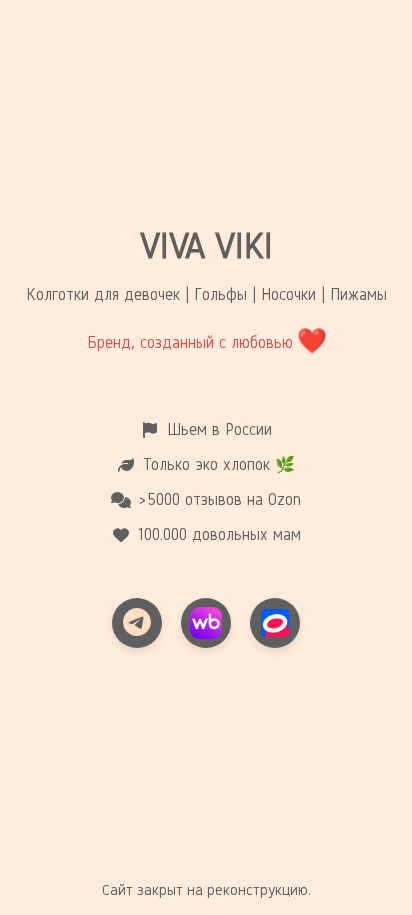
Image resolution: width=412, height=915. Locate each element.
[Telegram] (137, 623)
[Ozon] (275, 623)
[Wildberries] (206, 623)
